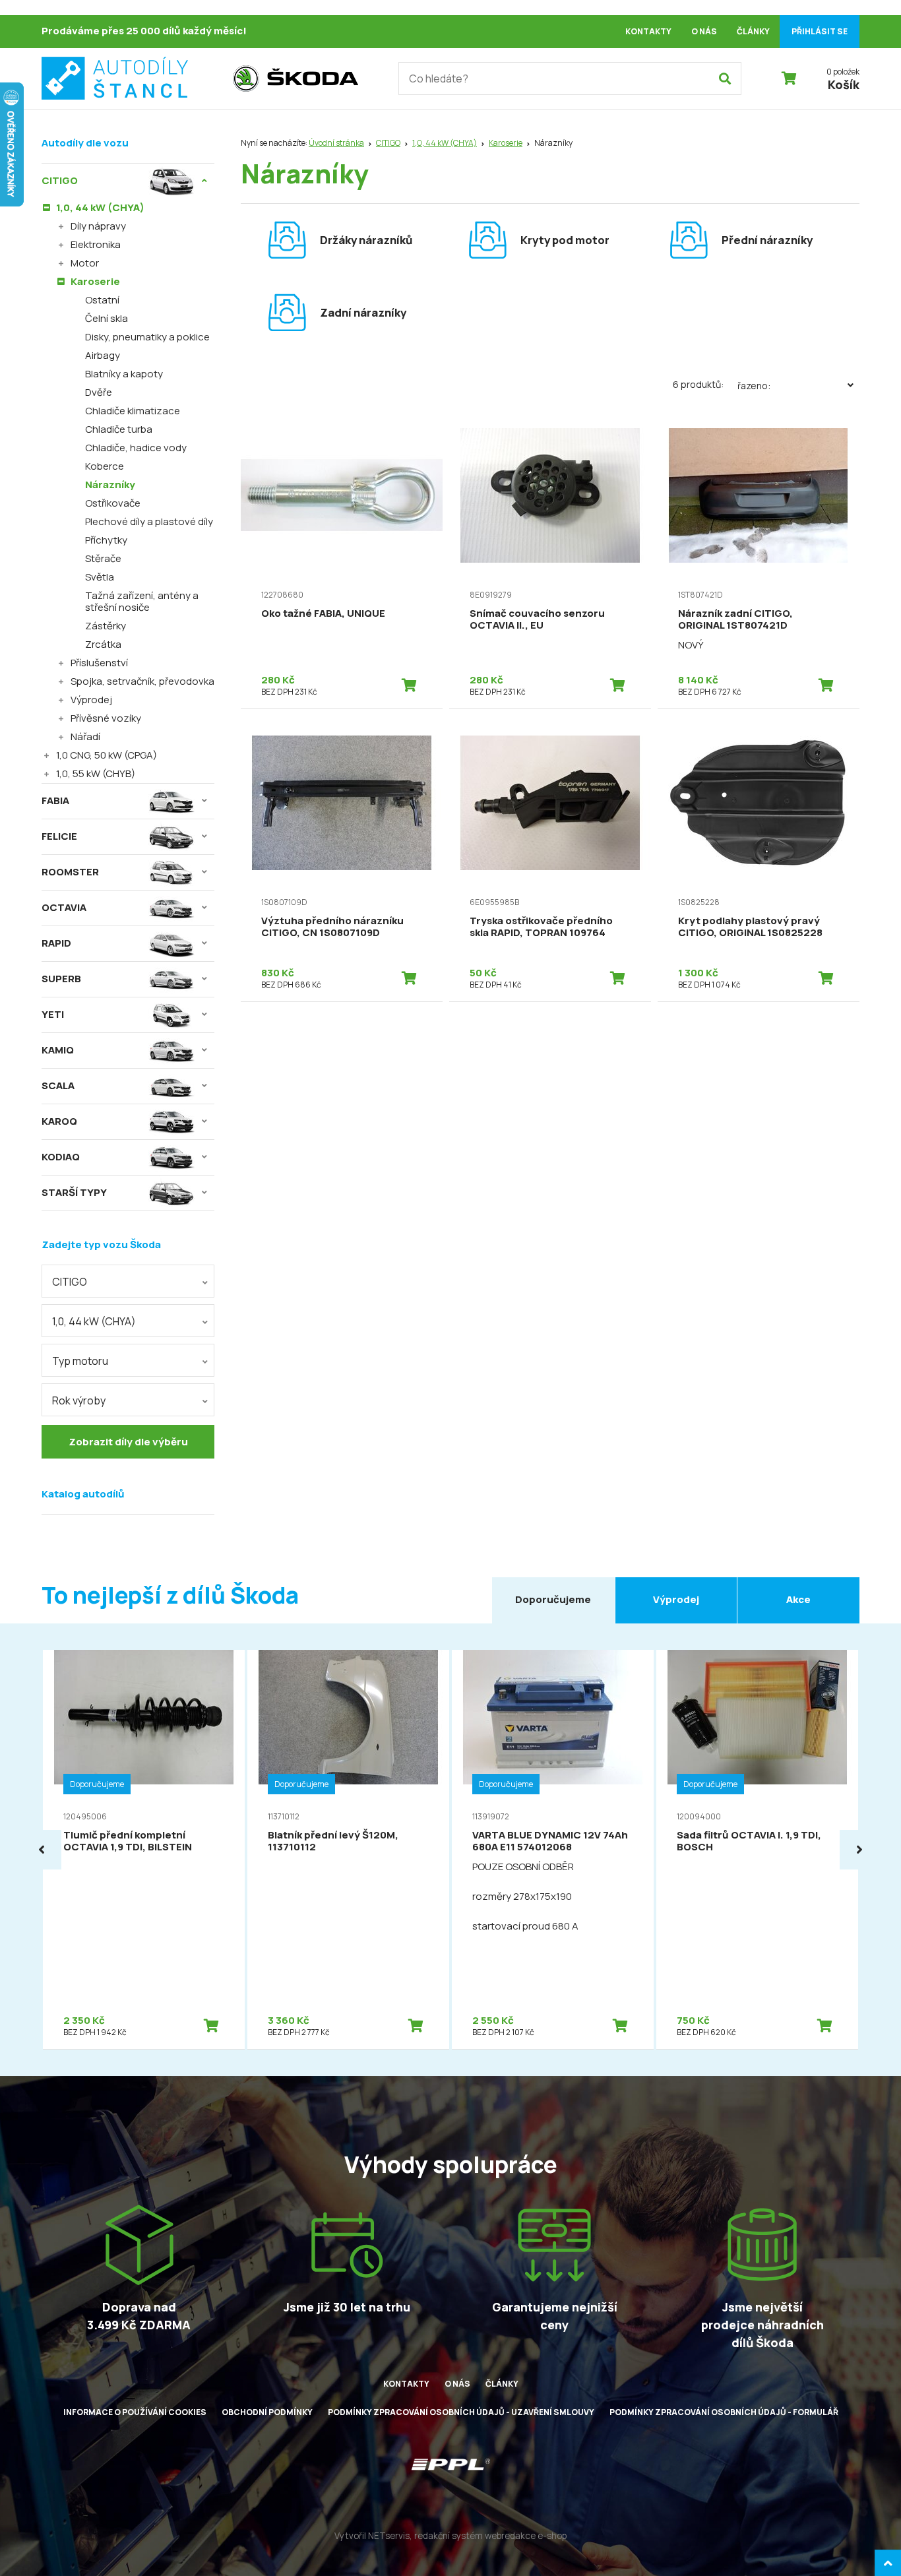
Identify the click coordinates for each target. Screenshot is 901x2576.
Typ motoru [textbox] (80, 1361)
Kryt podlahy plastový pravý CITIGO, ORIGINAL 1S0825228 (750, 927)
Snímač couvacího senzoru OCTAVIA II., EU (537, 619)
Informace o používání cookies (135, 2412)
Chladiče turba (119, 429)
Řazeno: (754, 386)
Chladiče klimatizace (133, 411)
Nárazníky (110, 485)
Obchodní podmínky (267, 2412)
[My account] (725, 79)
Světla (100, 577)
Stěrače (103, 558)
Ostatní (102, 300)
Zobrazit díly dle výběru (128, 1442)
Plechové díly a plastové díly (149, 521)
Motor (85, 263)
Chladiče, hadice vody (136, 448)
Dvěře (99, 392)
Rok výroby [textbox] (79, 1400)
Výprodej (91, 700)
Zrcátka (103, 644)
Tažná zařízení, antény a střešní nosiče (142, 601)
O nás (704, 31)
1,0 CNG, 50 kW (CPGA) (107, 755)
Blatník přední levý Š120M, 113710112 (333, 1841)
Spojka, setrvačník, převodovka (142, 681)
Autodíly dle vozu (85, 143)
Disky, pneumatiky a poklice (147, 337)
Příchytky (106, 540)
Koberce (105, 466)
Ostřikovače (113, 503)
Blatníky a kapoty (124, 374)
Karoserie (506, 143)
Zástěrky (106, 626)
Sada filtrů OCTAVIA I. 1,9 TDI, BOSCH (749, 1841)
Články (753, 31)
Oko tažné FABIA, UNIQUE (323, 613)
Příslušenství (99, 663)
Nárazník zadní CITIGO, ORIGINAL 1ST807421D (735, 619)
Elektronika (96, 244)
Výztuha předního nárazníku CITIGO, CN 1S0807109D (332, 927)
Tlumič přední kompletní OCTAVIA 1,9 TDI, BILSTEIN (128, 1841)
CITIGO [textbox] (70, 1282)
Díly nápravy (98, 226)
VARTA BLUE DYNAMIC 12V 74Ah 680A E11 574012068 (550, 1841)
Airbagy (103, 355)
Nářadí (85, 737)
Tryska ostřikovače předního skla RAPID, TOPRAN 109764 (541, 927)
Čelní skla (107, 318)
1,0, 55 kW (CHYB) (96, 773)
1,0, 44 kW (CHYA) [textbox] (94, 1321)
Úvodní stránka (336, 143)
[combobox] (128, 1281)
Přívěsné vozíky (106, 718)
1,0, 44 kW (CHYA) (445, 143)
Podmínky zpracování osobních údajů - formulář (724, 2412)
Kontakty (648, 31)
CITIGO (388, 143)
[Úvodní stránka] (131, 79)
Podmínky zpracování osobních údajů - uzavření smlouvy (461, 2412)
